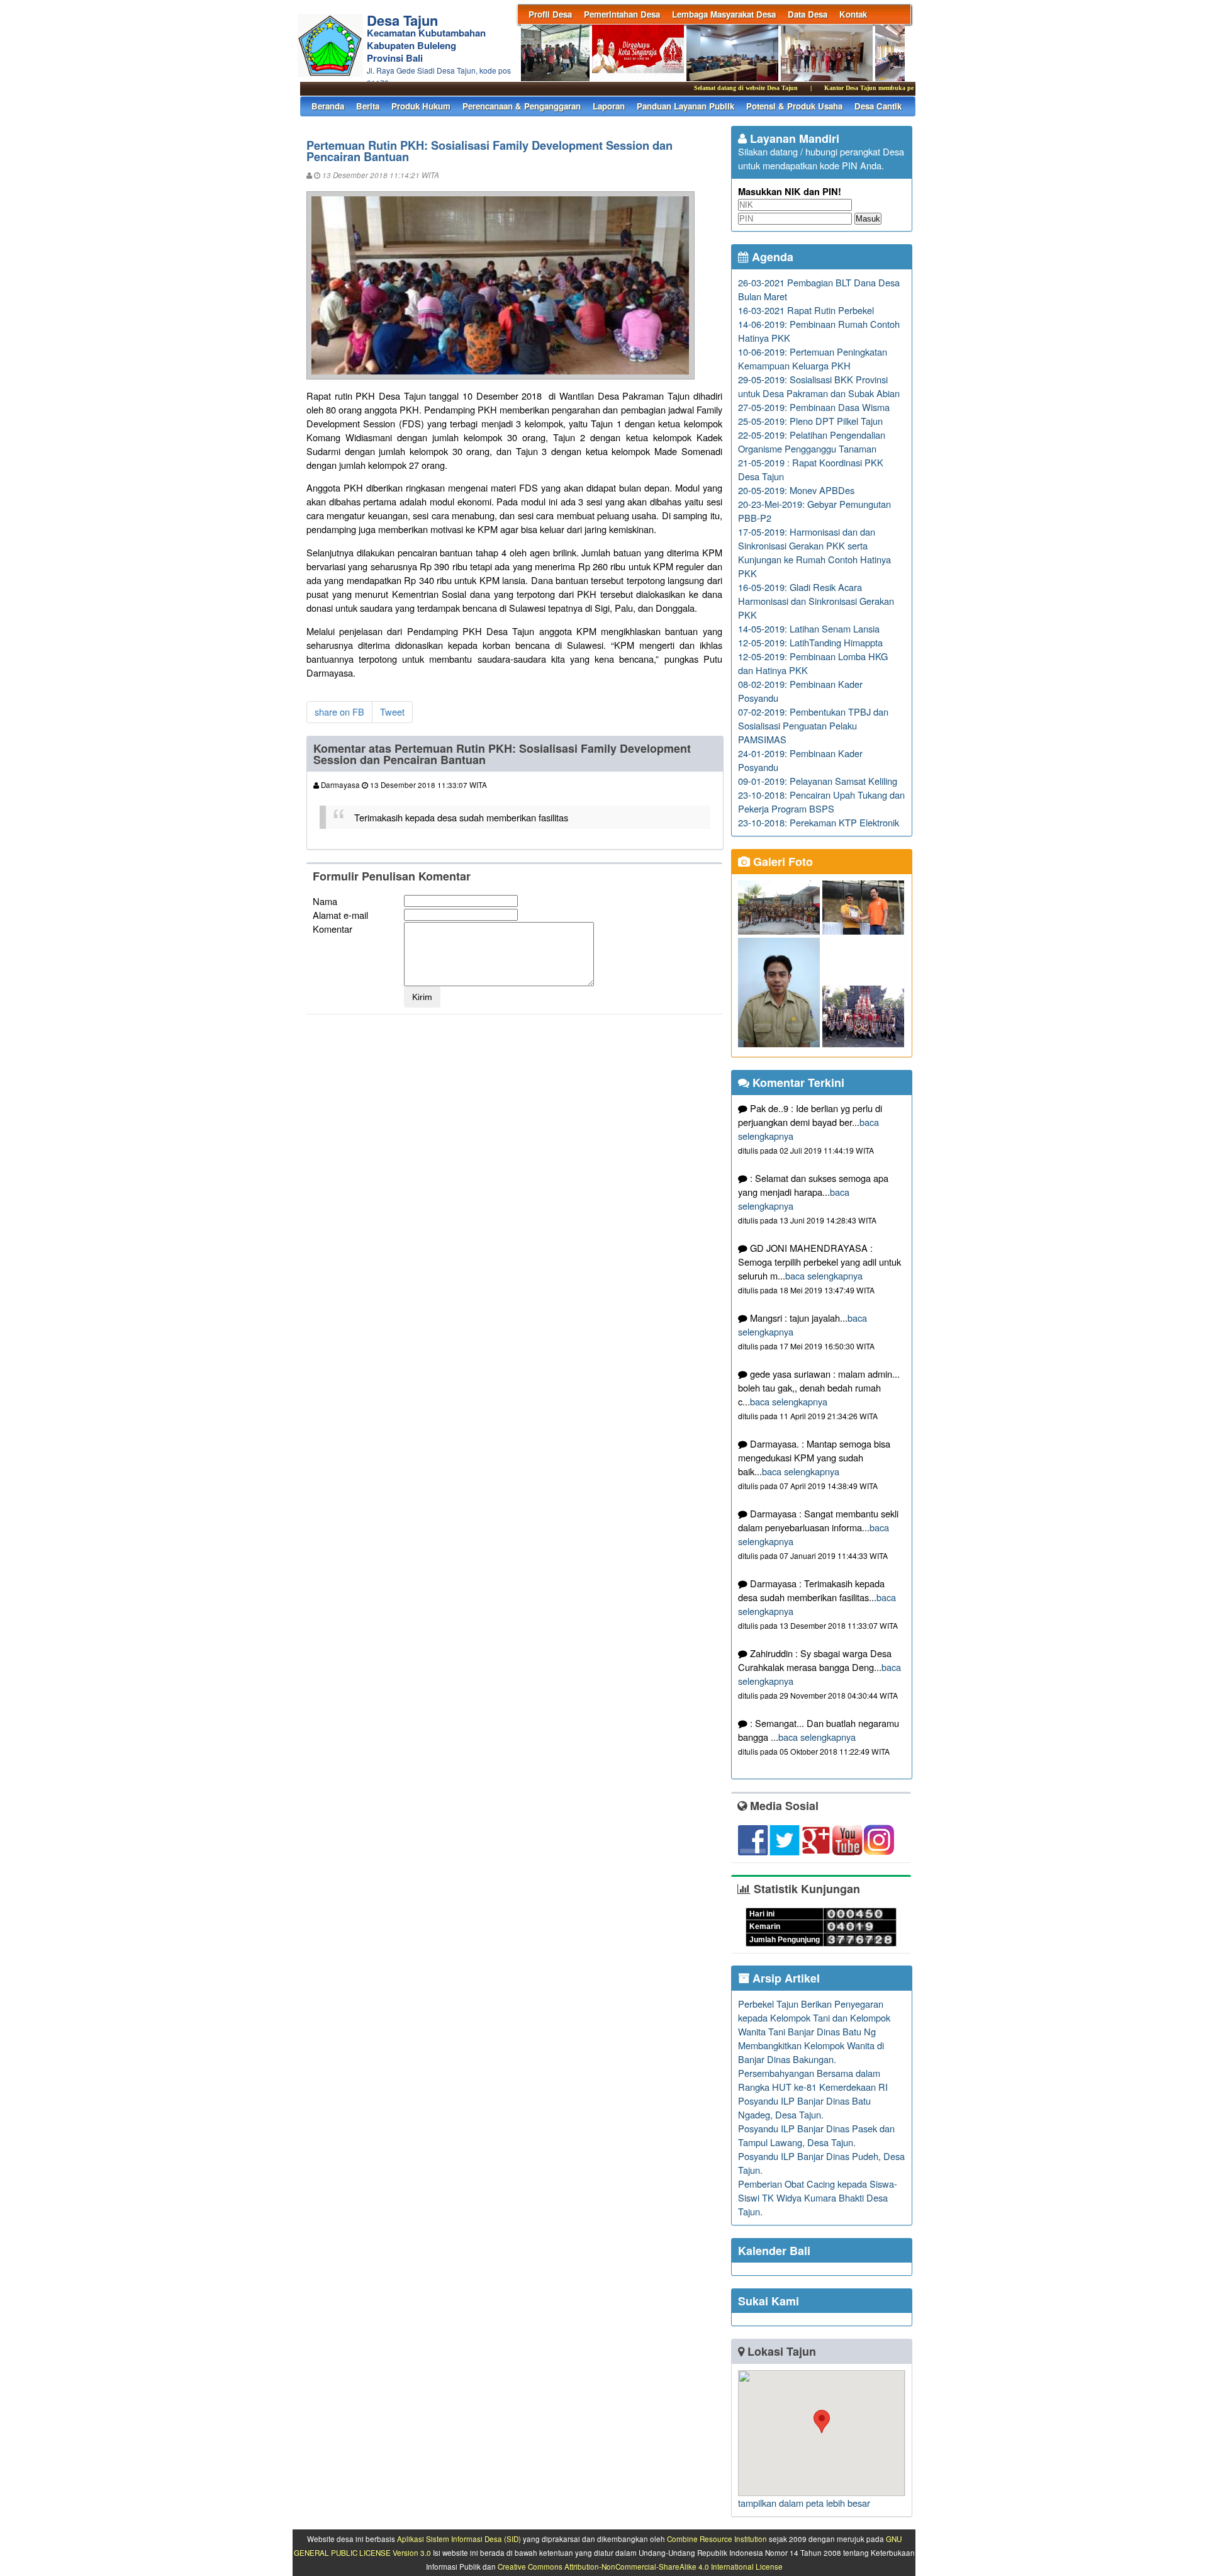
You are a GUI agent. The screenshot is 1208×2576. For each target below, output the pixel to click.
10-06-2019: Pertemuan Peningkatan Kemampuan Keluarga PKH (813, 358)
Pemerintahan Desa (622, 14)
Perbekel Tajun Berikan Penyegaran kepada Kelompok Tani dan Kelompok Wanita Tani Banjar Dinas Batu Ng (814, 2017)
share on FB (339, 711)
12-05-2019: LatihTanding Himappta (810, 642)
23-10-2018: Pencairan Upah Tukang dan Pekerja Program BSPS (821, 801)
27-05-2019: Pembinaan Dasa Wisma (814, 407)
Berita (368, 106)
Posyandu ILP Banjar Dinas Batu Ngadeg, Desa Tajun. (804, 2107)
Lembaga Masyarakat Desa (724, 14)
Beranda (328, 106)
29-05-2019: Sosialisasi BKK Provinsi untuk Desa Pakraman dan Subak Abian (819, 386)
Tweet (392, 711)
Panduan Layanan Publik (685, 106)
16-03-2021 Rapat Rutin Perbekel (806, 310)
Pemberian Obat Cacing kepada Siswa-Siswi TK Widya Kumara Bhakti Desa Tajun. (818, 2197)
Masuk (868, 219)
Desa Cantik (878, 106)
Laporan (609, 106)
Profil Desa (550, 14)
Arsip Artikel (785, 1978)
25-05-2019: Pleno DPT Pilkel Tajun (810, 421)
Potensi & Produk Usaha (794, 106)
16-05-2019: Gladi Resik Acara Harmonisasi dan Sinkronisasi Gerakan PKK (816, 601)
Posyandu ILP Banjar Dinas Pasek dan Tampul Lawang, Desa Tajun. (816, 2135)
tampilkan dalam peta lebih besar (804, 2503)
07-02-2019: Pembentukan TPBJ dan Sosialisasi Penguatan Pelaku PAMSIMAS (813, 725)
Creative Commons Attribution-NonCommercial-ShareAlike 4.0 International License (640, 2567)
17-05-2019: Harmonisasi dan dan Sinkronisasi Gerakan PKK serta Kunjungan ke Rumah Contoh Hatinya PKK (814, 552)
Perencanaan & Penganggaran (522, 106)
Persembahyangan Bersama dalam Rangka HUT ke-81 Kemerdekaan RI (813, 2080)
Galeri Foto (781, 862)
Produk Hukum (421, 106)
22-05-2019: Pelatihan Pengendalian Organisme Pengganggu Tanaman (812, 442)
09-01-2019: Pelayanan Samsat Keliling (818, 781)
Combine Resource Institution (717, 2539)
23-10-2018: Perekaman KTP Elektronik (819, 822)
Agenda (771, 257)
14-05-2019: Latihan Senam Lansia (809, 628)
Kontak (853, 14)
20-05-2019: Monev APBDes (796, 490)
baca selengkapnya (824, 1275)
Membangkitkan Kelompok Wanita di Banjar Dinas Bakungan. (811, 2052)
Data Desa (808, 14)
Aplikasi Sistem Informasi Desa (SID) (459, 2539)
